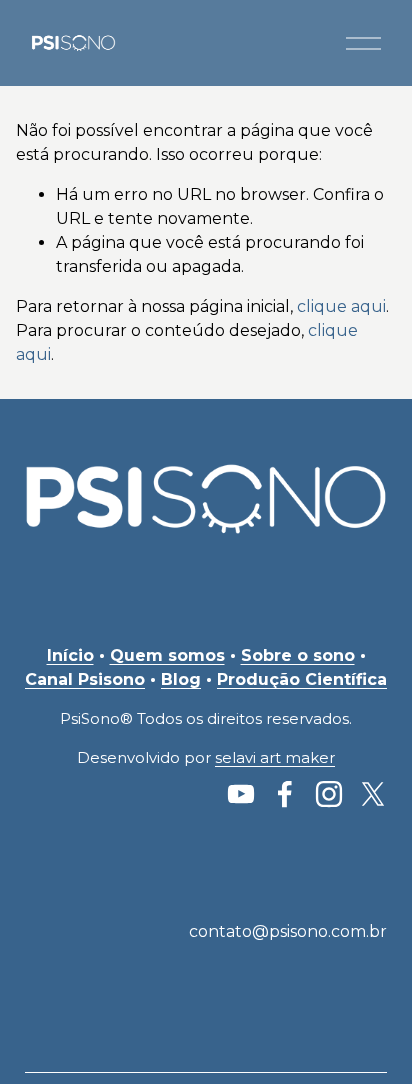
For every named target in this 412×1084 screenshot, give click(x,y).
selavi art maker (275, 758)
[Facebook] (285, 794)
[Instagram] (329, 794)
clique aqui (341, 306)
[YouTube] (241, 794)
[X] (373, 794)
